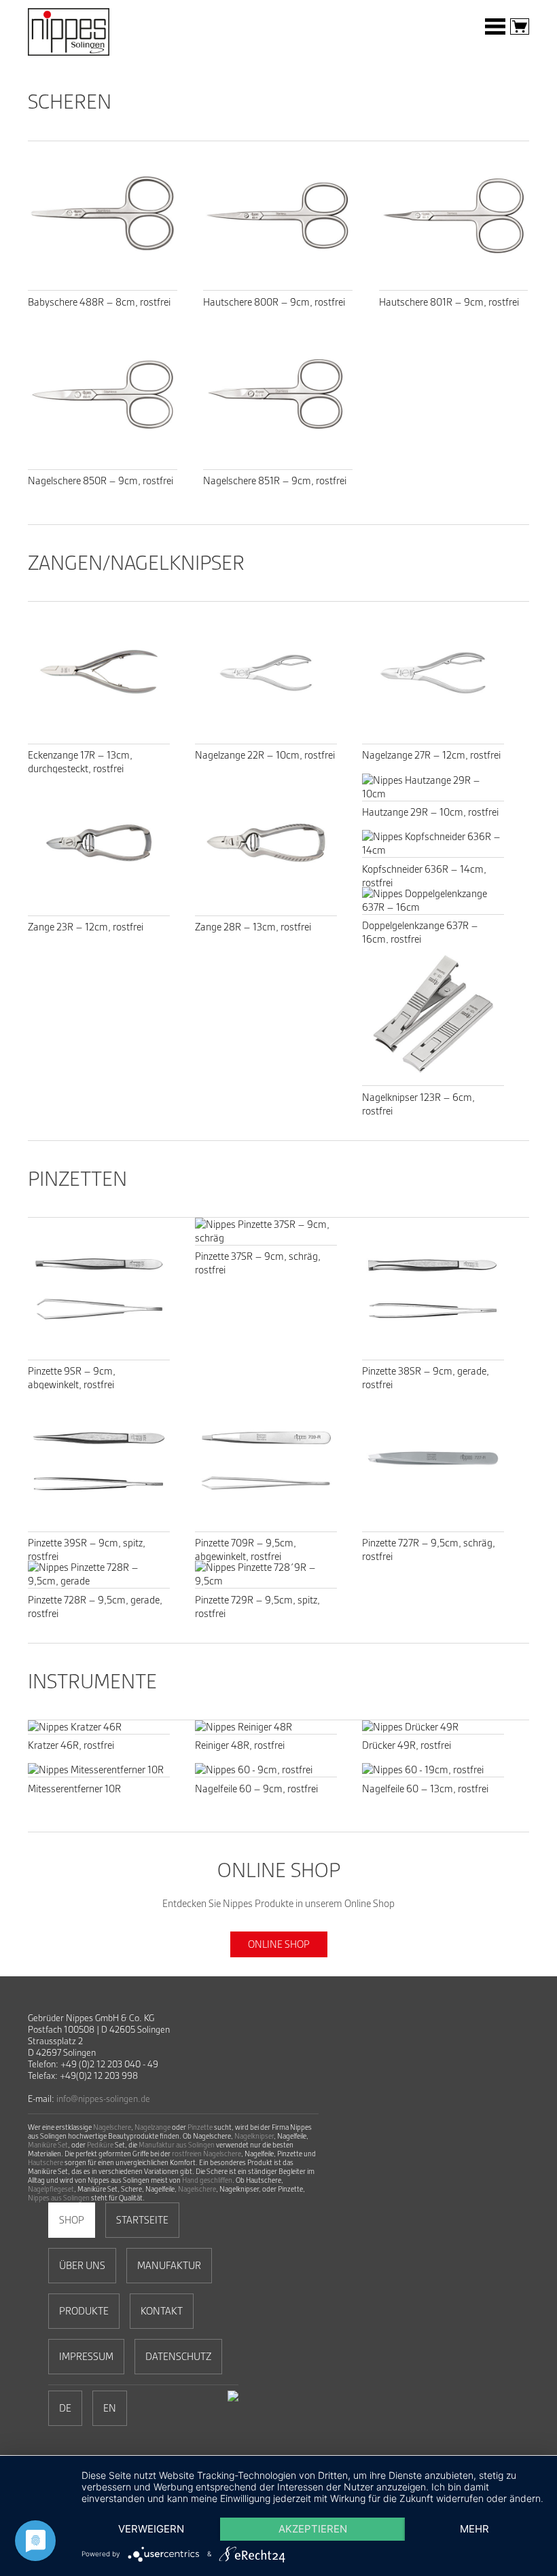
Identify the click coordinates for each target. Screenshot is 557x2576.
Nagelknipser (254, 2136)
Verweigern (151, 2529)
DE (65, 2408)
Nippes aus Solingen (59, 2198)
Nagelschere (112, 2127)
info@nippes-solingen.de (103, 2099)
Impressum (86, 2357)
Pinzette (200, 2127)
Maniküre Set (48, 2145)
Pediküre (100, 2145)
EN (110, 2408)
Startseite (142, 2220)
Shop (72, 2220)
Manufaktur (169, 2266)
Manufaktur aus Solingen (177, 2145)
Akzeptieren (313, 2529)
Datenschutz (178, 2357)
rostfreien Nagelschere (206, 2154)
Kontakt (162, 2311)
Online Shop (279, 1944)
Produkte (84, 2311)
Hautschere (46, 2163)
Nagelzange (152, 2127)
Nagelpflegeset (51, 2189)
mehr (474, 2529)
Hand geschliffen (207, 2180)
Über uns (82, 2266)
